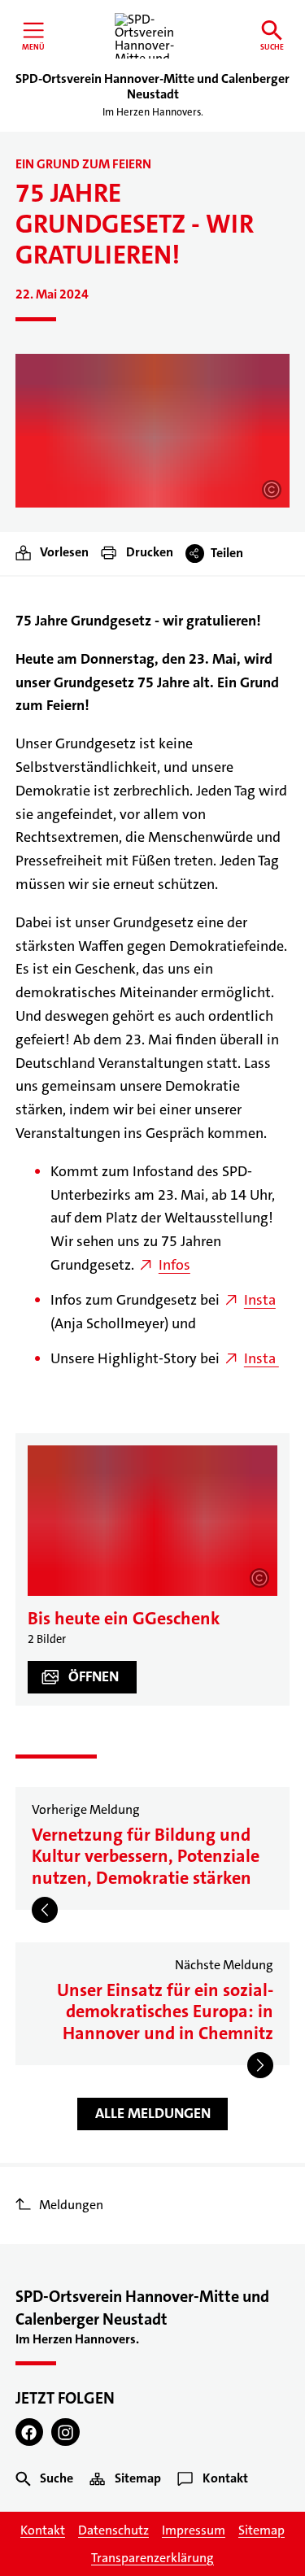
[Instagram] (65, 2432)
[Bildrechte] (272, 490)
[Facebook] (30, 2432)
